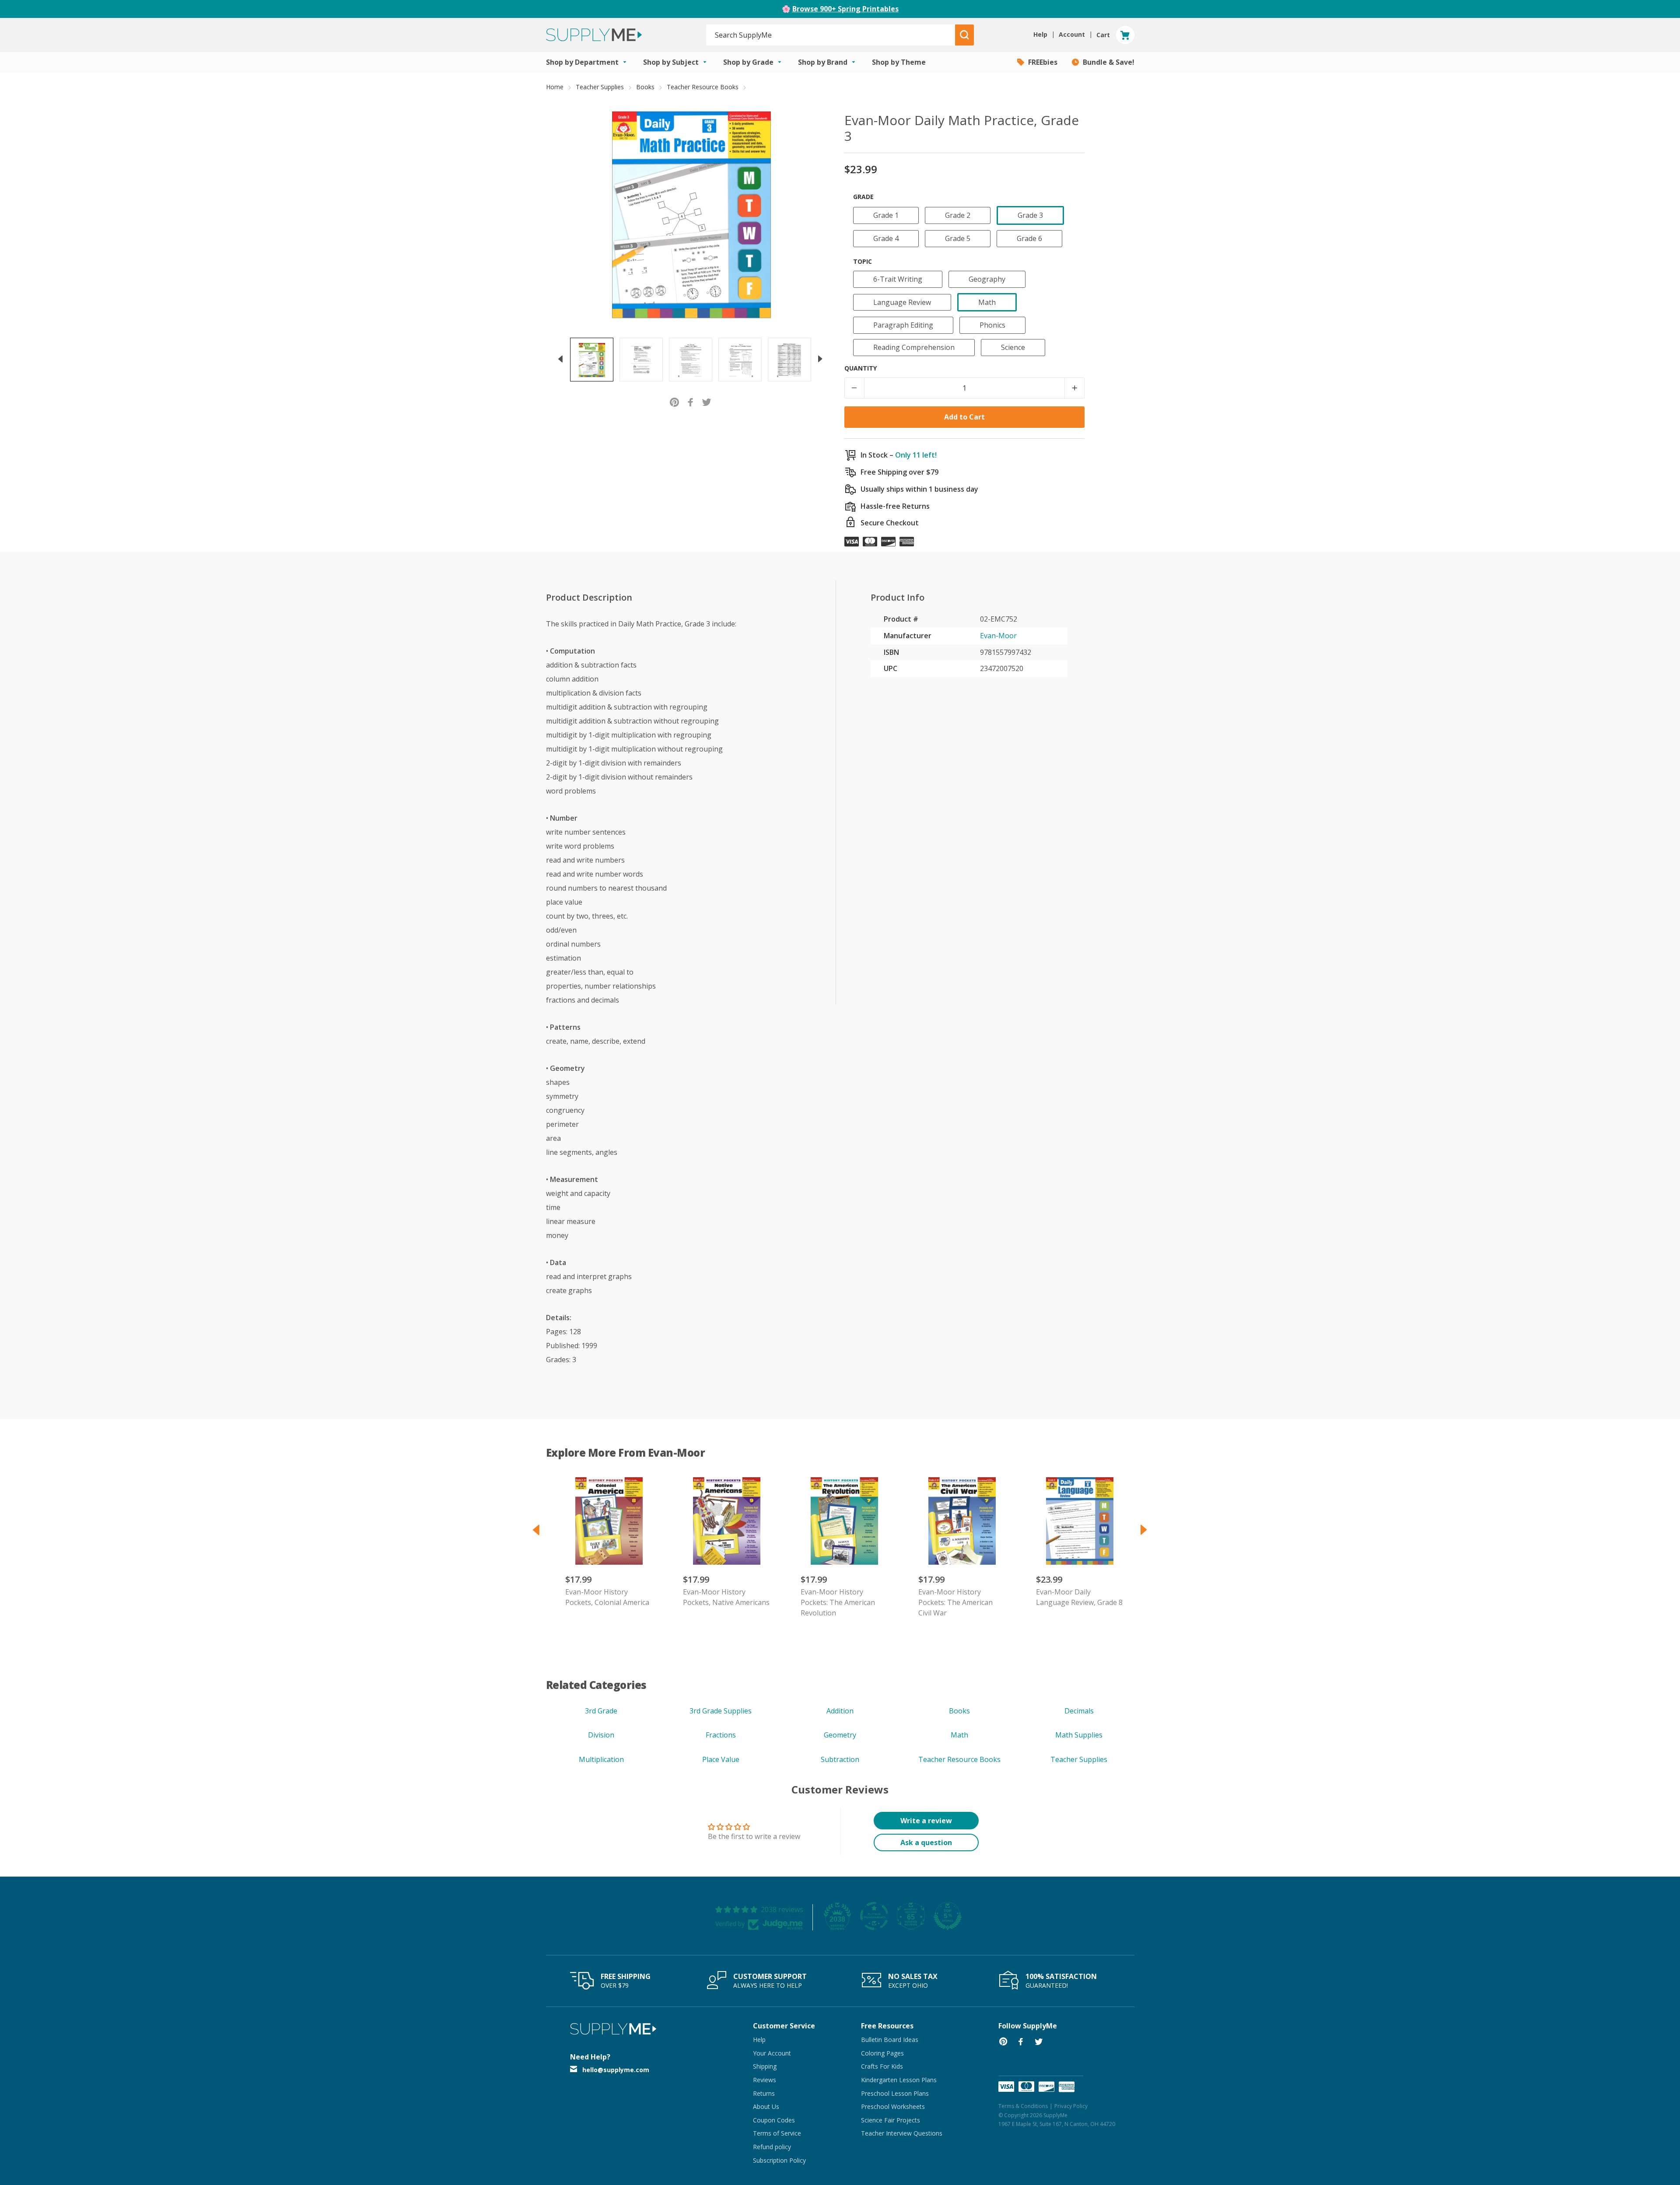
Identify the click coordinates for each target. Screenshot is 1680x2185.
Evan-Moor (998, 636)
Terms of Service (777, 2133)
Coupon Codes (774, 2120)
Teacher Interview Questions (902, 2133)
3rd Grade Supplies (721, 1711)
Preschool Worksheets (893, 2106)
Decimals (1079, 1711)
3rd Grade (601, 1711)
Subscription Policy (779, 2160)
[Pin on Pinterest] (674, 402)
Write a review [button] (926, 1821)
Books (645, 87)
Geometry (840, 1735)
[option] (592, 360)
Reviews (765, 2080)
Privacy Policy (1071, 2106)
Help (759, 2040)
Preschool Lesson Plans (895, 2093)
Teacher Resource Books (703, 87)
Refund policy (772, 2147)
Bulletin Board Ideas (890, 2040)
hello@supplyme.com (616, 2070)
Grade (863, 197)
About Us (766, 2106)
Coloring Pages (882, 2053)
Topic (863, 261)
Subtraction (840, 1759)
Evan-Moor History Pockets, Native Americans (726, 1597)
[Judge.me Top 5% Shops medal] (948, 1916)
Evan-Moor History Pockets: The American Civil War (955, 1602)
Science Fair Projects (891, 2120)
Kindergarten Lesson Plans (899, 2080)
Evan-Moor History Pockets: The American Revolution (838, 1602)
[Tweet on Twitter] (707, 402)
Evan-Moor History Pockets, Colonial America (607, 1597)
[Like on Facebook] (691, 402)
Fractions (721, 1735)
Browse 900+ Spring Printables (845, 9)
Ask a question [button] (926, 1842)
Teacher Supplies (600, 87)
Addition (840, 1711)
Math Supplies (1079, 1735)
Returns (764, 2093)
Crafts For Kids (882, 2066)
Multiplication (601, 1759)
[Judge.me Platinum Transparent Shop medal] (874, 1916)
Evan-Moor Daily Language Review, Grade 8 (1079, 1597)
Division (601, 1735)
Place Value (721, 1759)
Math (959, 1735)
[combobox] (831, 35)
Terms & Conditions (1023, 2106)
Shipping (765, 2066)
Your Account (772, 2053)
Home (555, 87)
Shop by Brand (824, 62)
